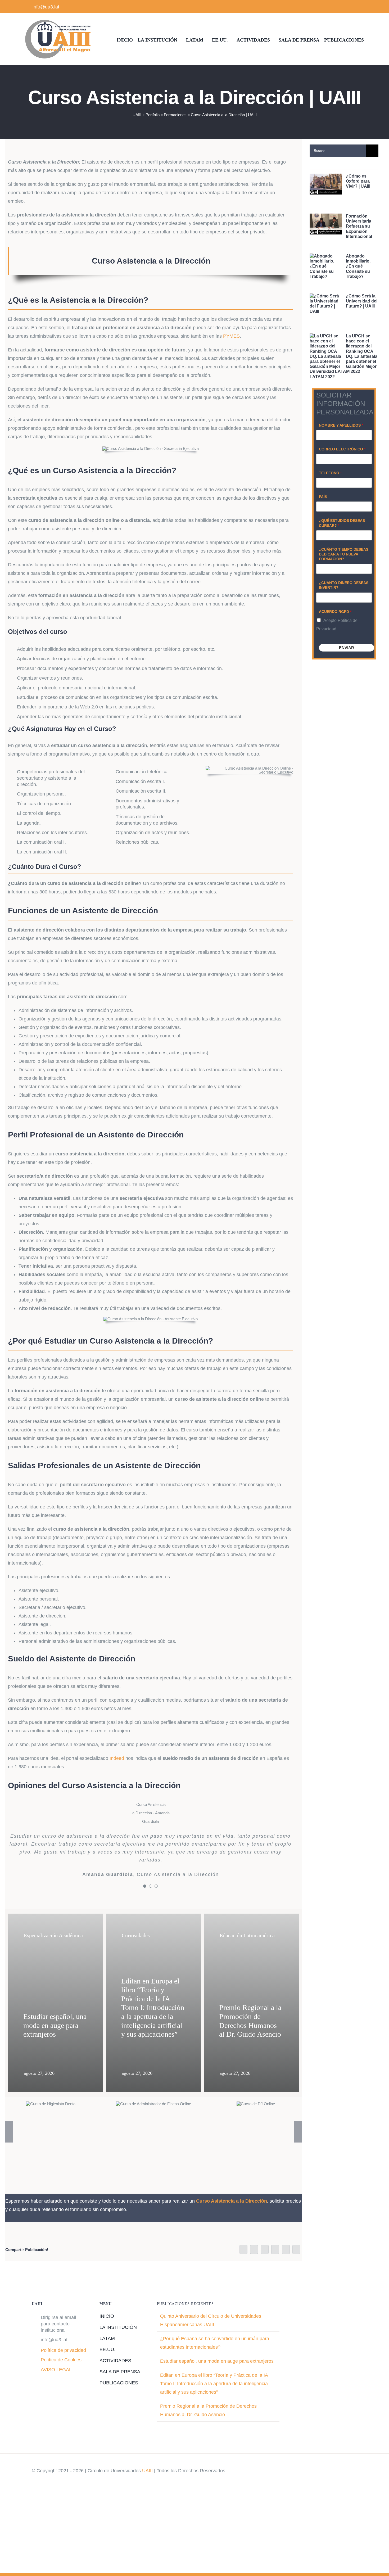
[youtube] (354, 7)
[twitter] (345, 7)
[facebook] (337, 7)
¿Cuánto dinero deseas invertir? (344, 585)
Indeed (117, 1758)
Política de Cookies (61, 2374)
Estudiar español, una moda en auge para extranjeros (217, 2375)
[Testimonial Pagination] (145, 1900)
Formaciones (175, 115)
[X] (254, 2264)
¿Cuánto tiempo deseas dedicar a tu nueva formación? (344, 554)
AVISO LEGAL (56, 2384)
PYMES (231, 336)
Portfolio (153, 115)
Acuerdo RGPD (335, 612)
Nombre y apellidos (341, 425)
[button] (9, 2146)
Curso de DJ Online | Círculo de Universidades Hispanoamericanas (256, 2118)
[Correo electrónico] (296, 2264)
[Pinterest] (286, 2264)
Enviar (347, 648)
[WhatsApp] (275, 2264)
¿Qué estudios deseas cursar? (342, 523)
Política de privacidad (63, 2365)
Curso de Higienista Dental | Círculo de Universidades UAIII (51, 2118)
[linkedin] (362, 7)
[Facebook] (243, 2264)
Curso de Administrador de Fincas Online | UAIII (153, 2118)
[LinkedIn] (265, 2264)
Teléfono (330, 473)
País (323, 497)
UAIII (137, 115)
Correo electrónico (342, 449)
